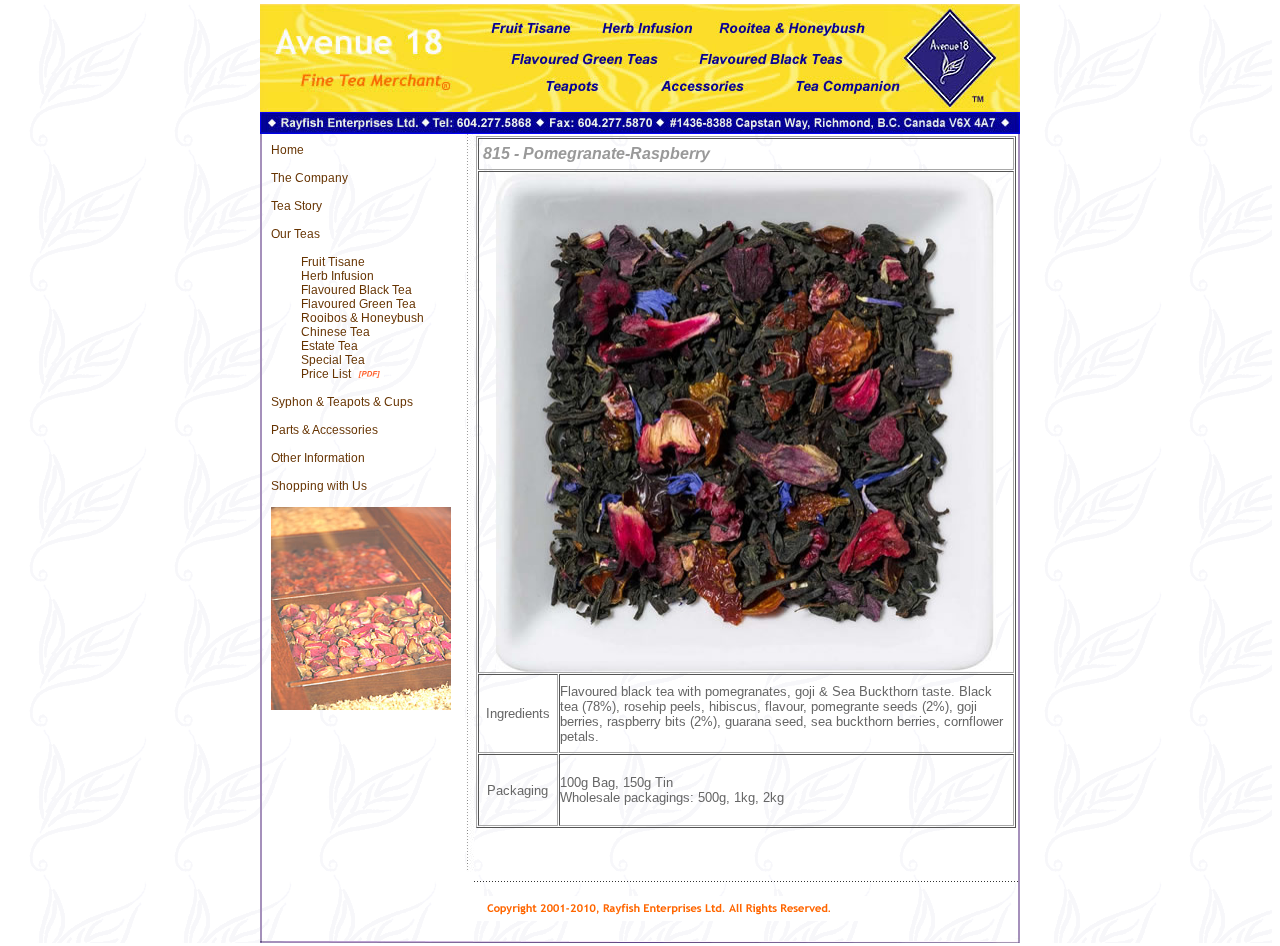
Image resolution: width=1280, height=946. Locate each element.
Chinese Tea (335, 332)
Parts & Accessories (324, 430)
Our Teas (295, 234)
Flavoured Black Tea (356, 290)
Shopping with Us (319, 486)
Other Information (318, 458)
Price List (326, 374)
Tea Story (296, 206)
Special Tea (333, 360)
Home (287, 150)
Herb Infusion (337, 276)
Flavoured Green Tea (358, 304)
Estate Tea (329, 346)
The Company (309, 178)
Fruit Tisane (333, 262)
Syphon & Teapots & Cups (342, 402)
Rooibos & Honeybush (362, 318)
